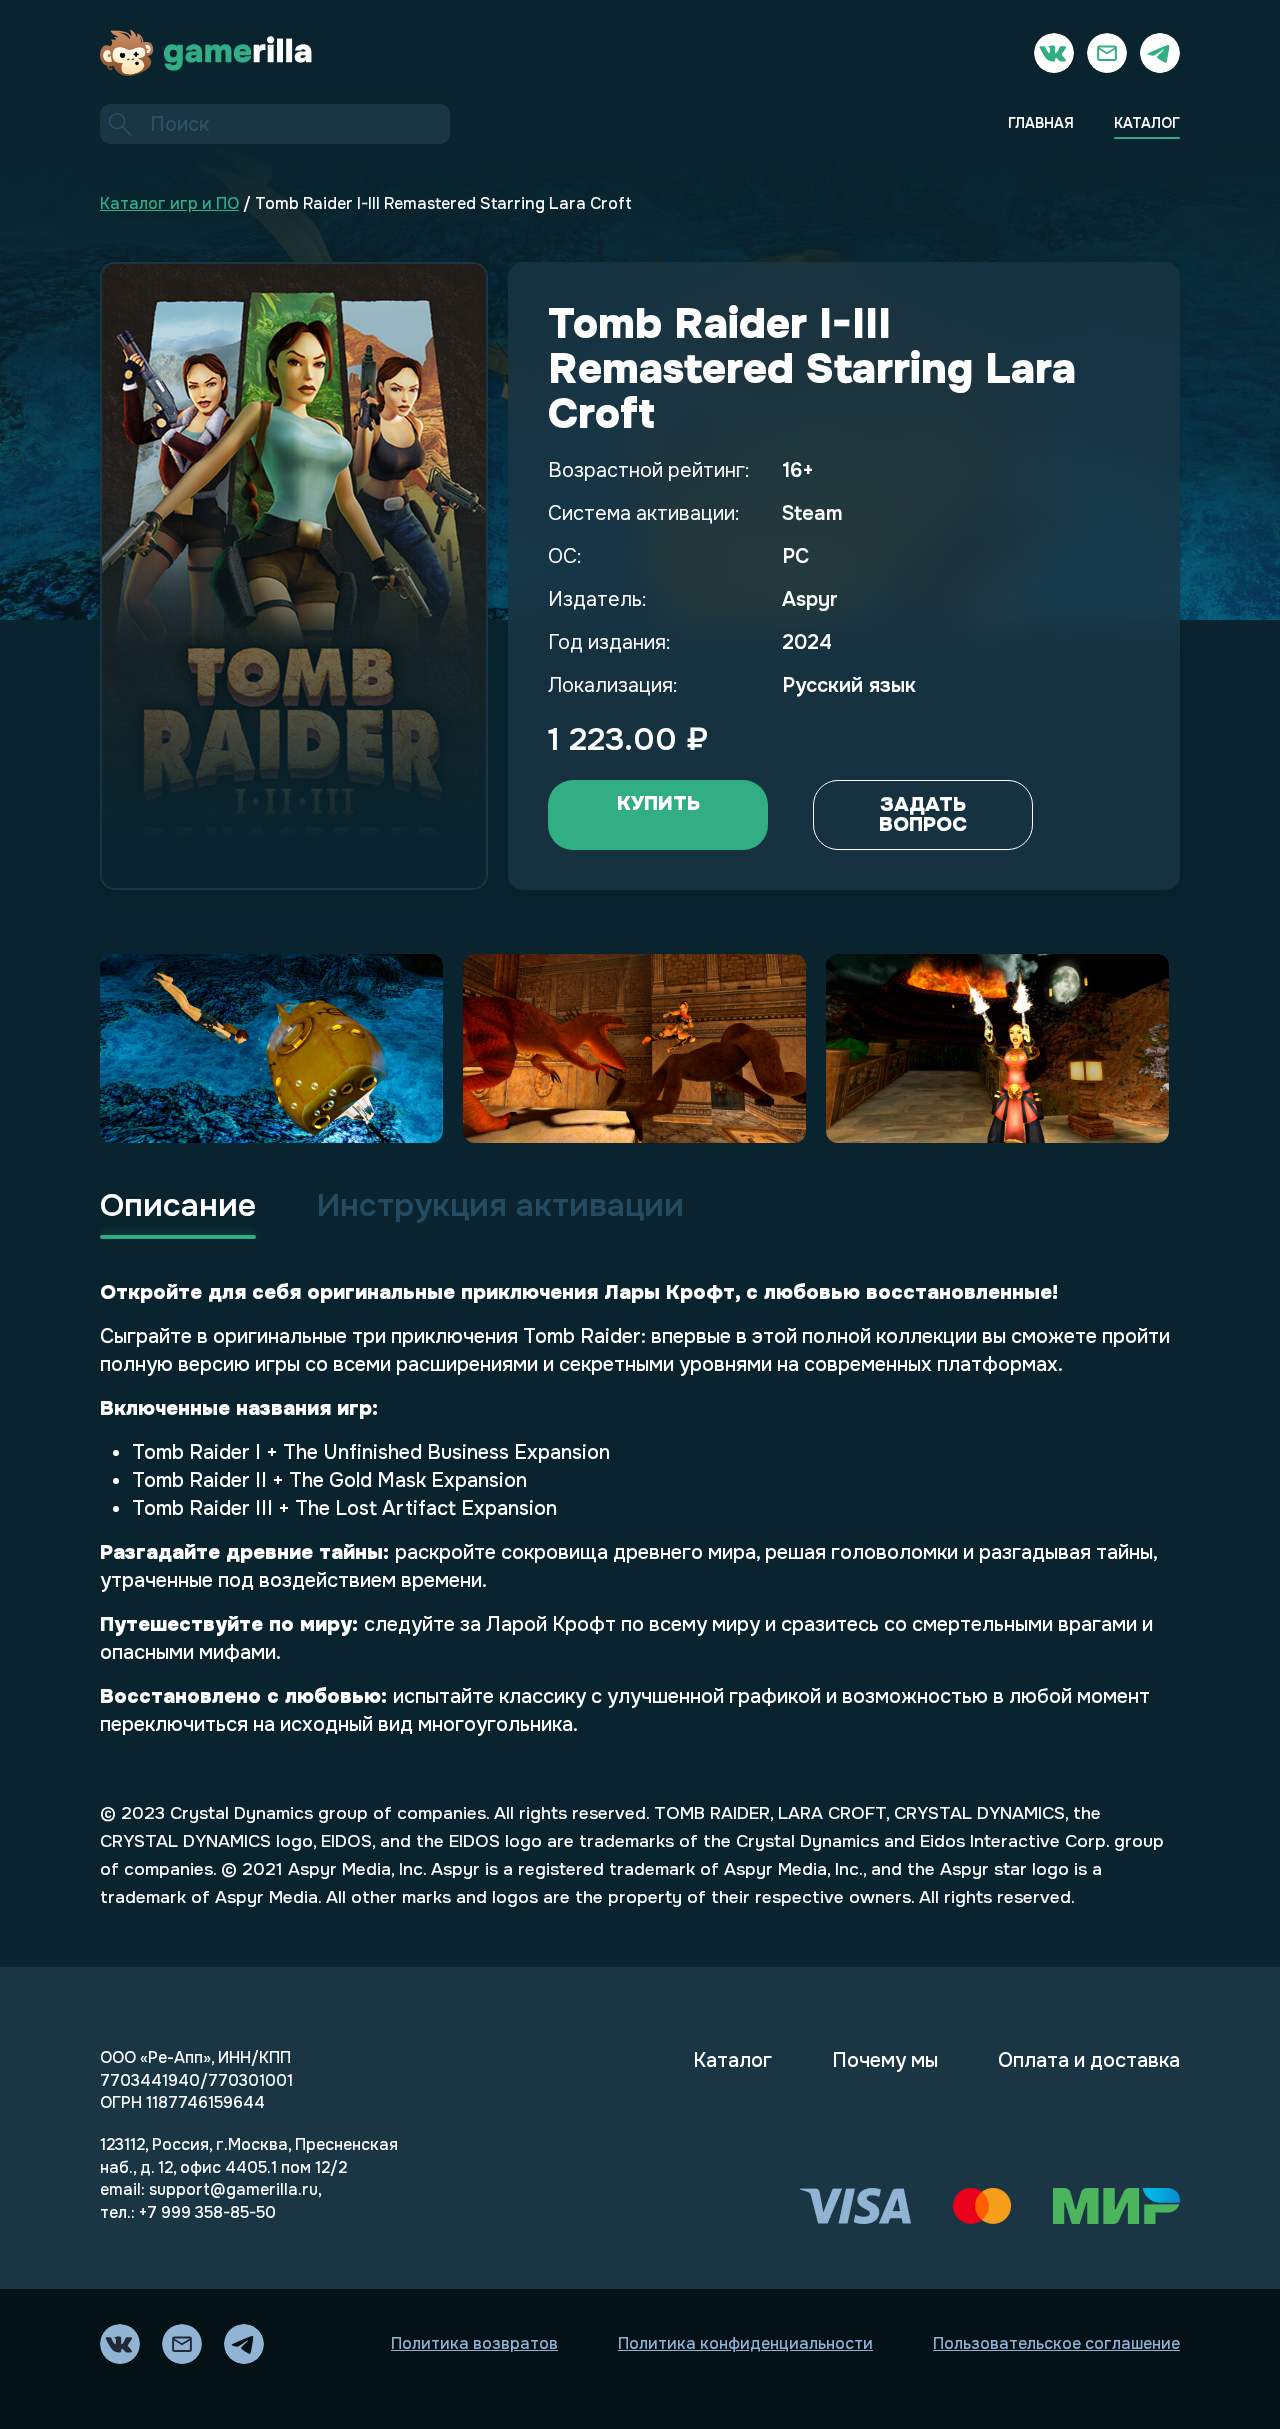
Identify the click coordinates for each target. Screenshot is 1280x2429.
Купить (658, 803)
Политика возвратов (474, 2343)
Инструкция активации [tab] (500, 1205)
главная (1041, 123)
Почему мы (885, 2060)
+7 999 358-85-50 (207, 2212)
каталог (1147, 123)
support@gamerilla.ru (233, 2189)
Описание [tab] (178, 1205)
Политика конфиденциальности (745, 2343)
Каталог (732, 2060)
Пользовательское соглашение (1056, 2343)
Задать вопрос (923, 814)
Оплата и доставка (1089, 2060)
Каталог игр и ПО (169, 203)
